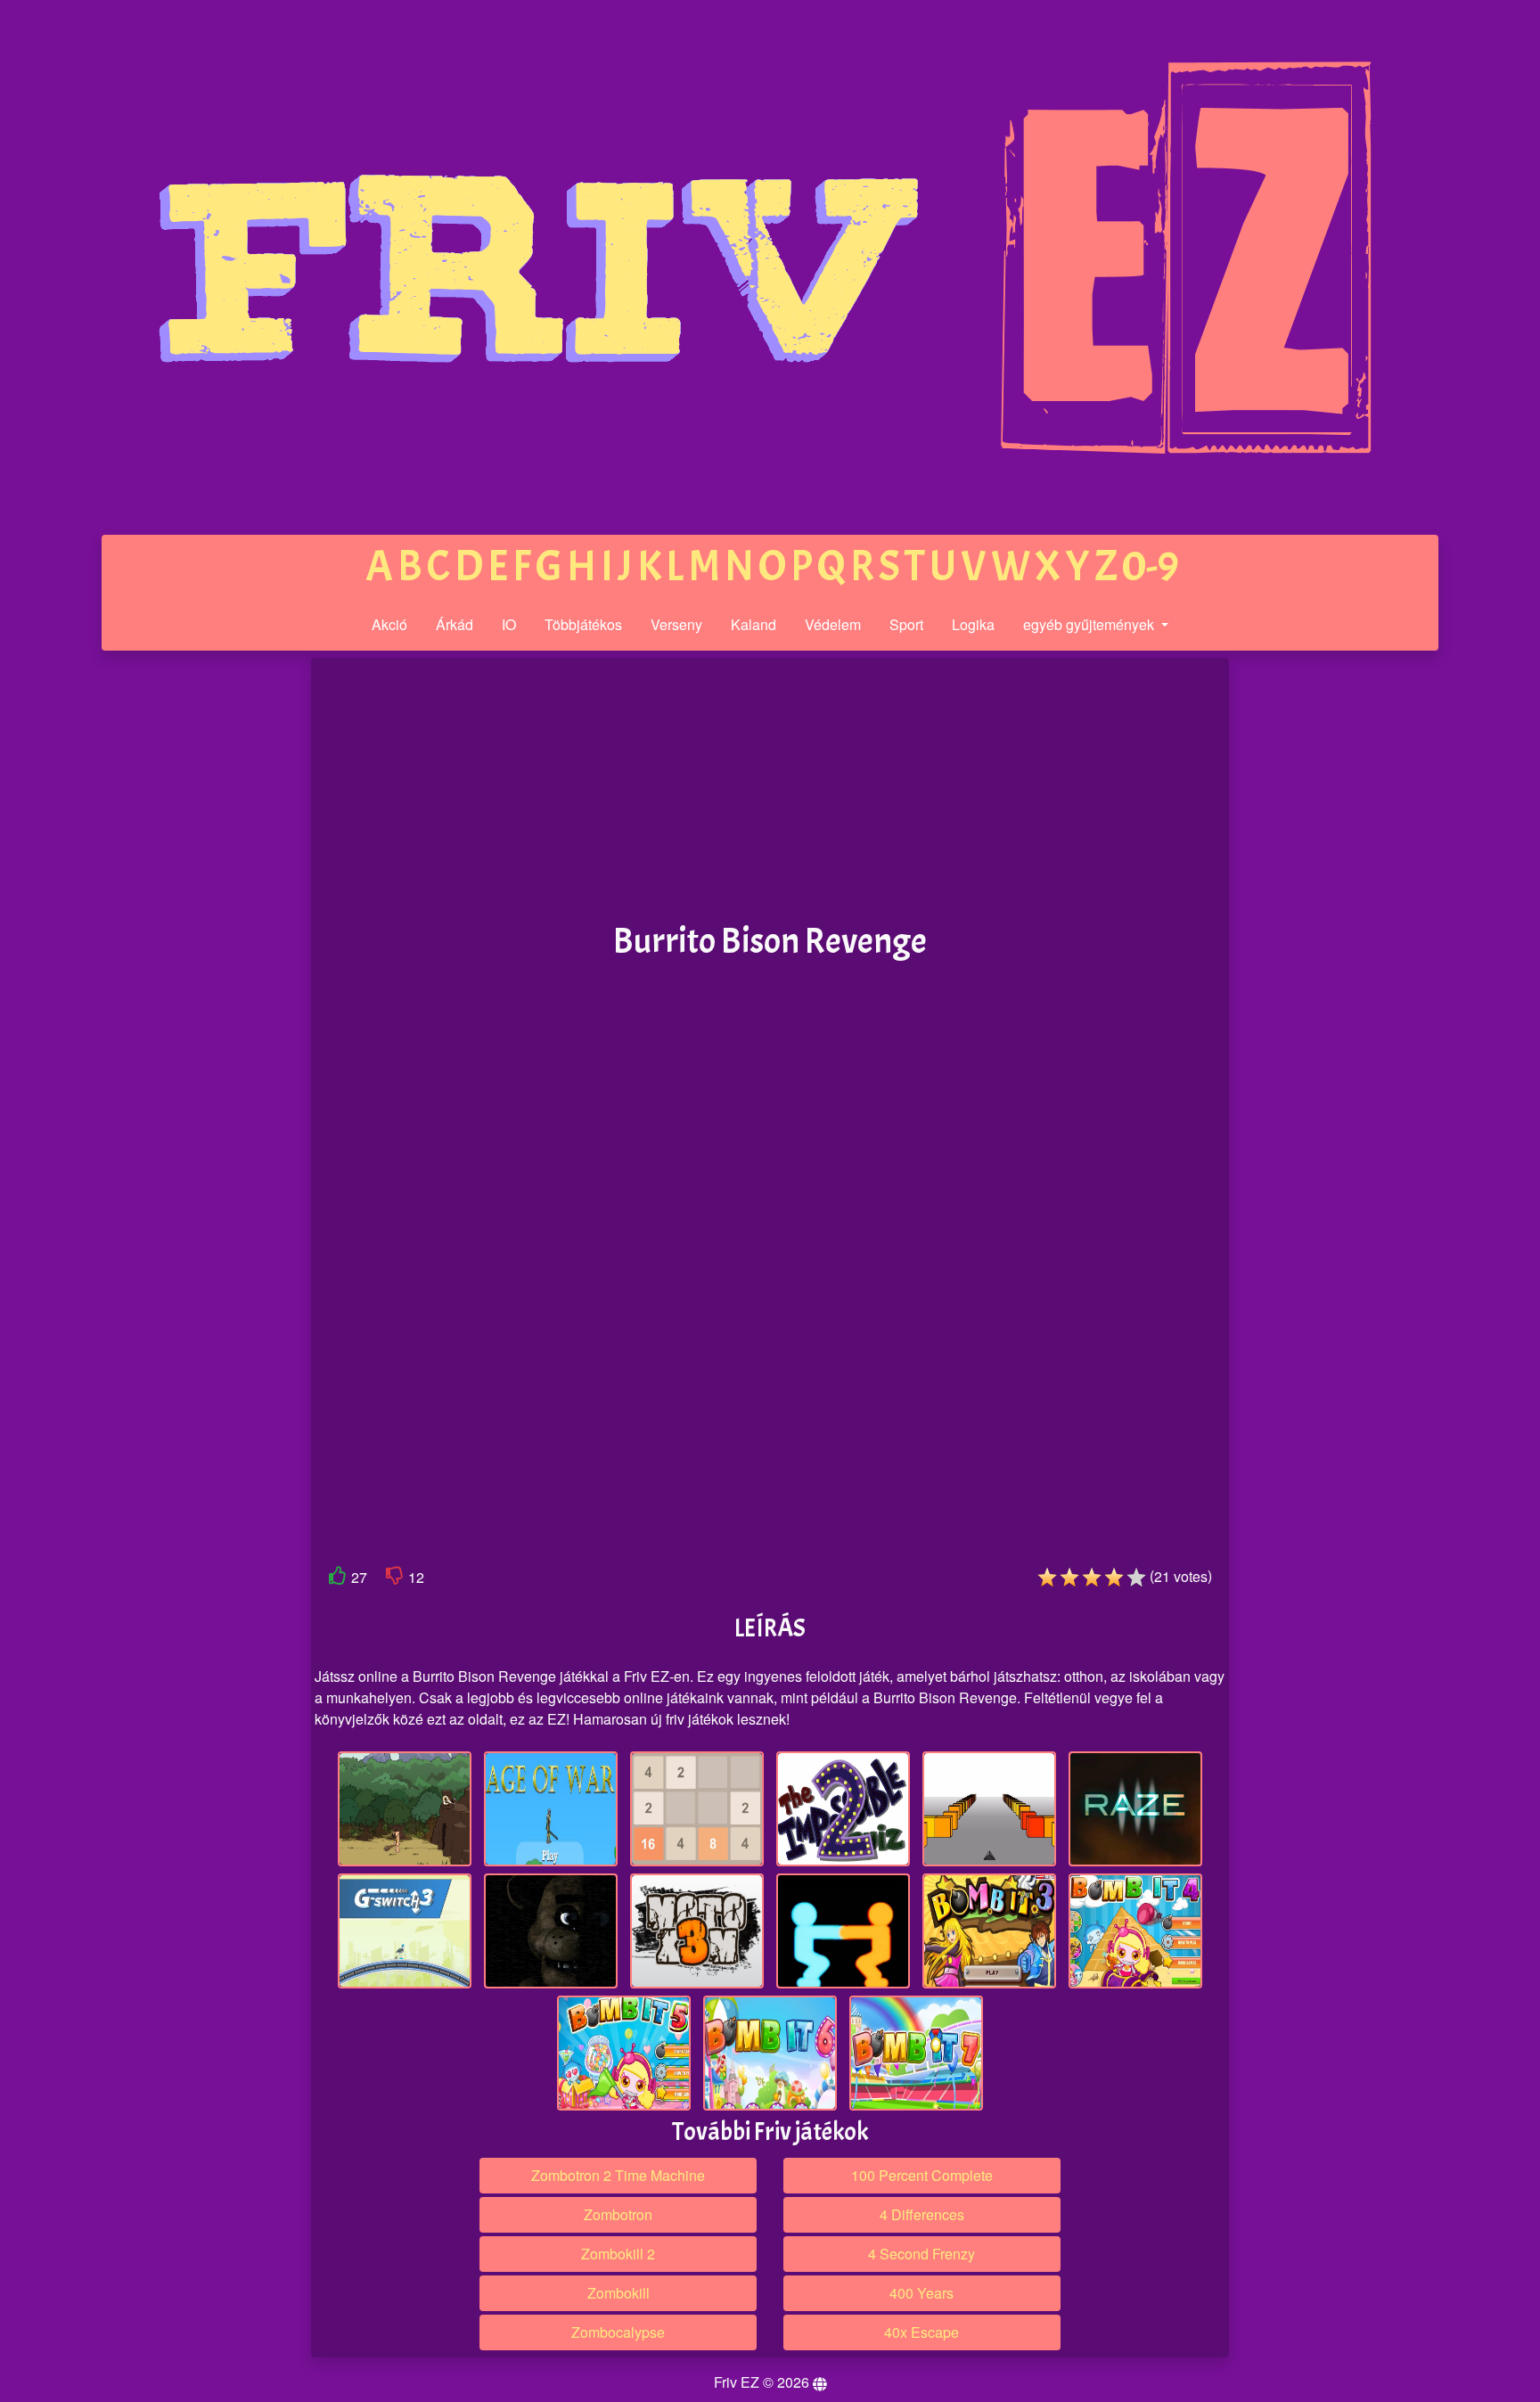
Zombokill (618, 2293)
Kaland (754, 624)
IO (509, 624)
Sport (906, 624)
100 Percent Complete (922, 2175)
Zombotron (618, 2214)
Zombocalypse (618, 2332)
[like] (338, 1579)
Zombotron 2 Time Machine (618, 2175)
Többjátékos (583, 624)
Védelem (833, 624)
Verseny (676, 624)
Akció (389, 624)
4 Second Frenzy (922, 2254)
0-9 (1151, 566)
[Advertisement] (176, 934)
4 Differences (922, 2214)
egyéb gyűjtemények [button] (1090, 624)
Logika (973, 624)
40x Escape (922, 2332)
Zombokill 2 (618, 2254)
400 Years (922, 2293)
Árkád (455, 624)
